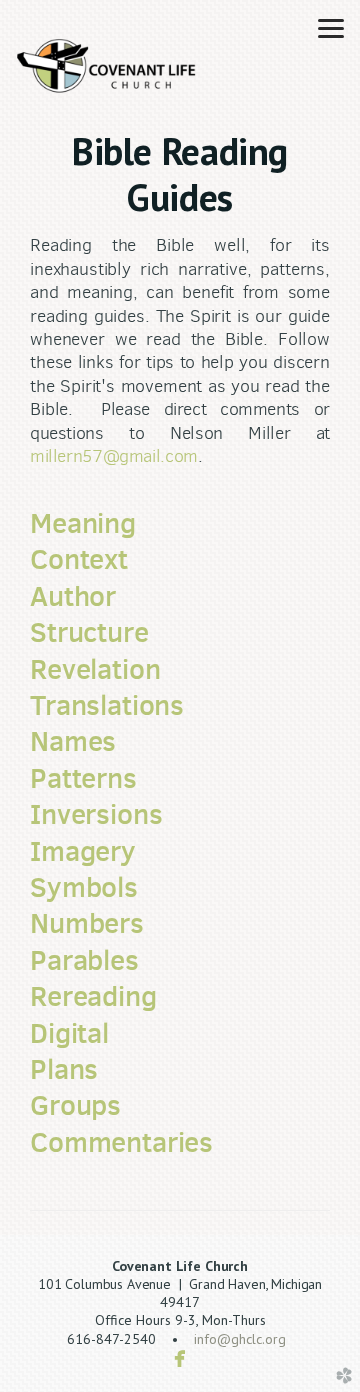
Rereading (93, 996)
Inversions (96, 814)
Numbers (87, 923)
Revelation (95, 669)
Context (79, 559)
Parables (84, 960)
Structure (89, 632)
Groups (75, 1105)
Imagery (83, 851)
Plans (64, 1069)
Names (73, 741)
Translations (107, 705)
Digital (69, 1033)
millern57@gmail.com (114, 456)
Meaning (83, 523)
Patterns (83, 778)
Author (73, 596)
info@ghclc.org (240, 1339)
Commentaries (121, 1142)
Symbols (84, 887)
